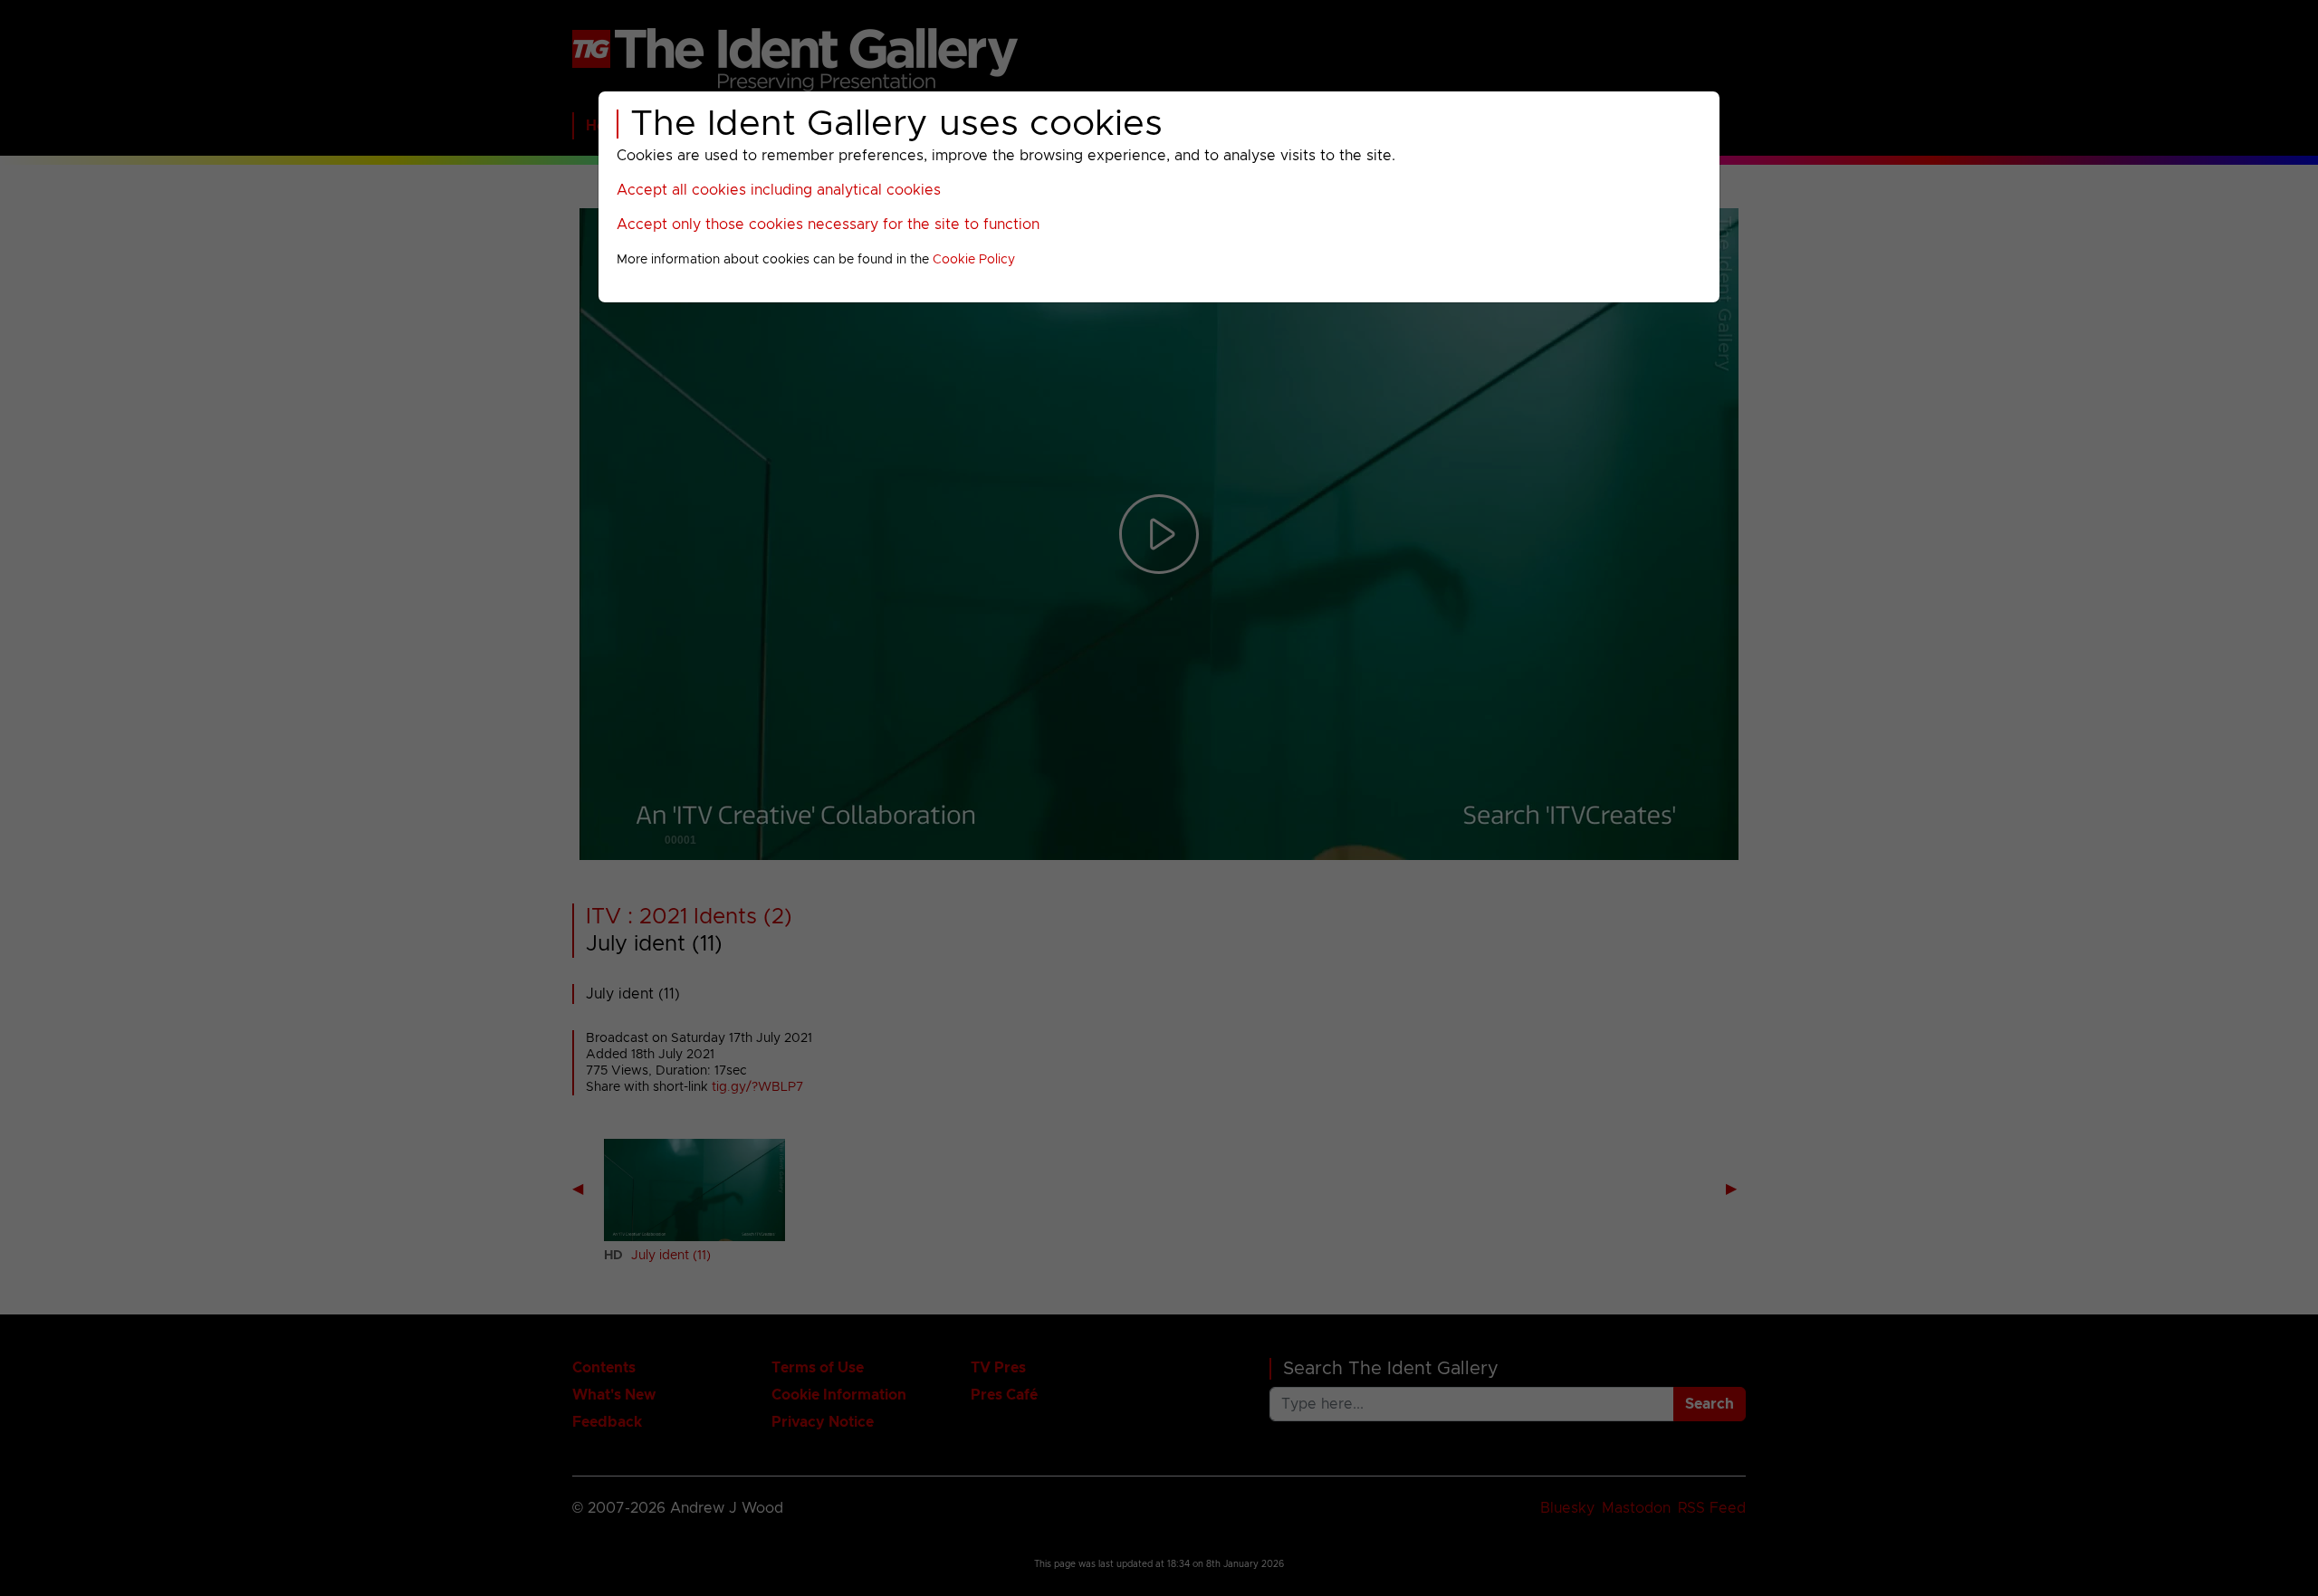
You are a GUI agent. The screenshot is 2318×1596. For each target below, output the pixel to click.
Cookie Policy (974, 260)
